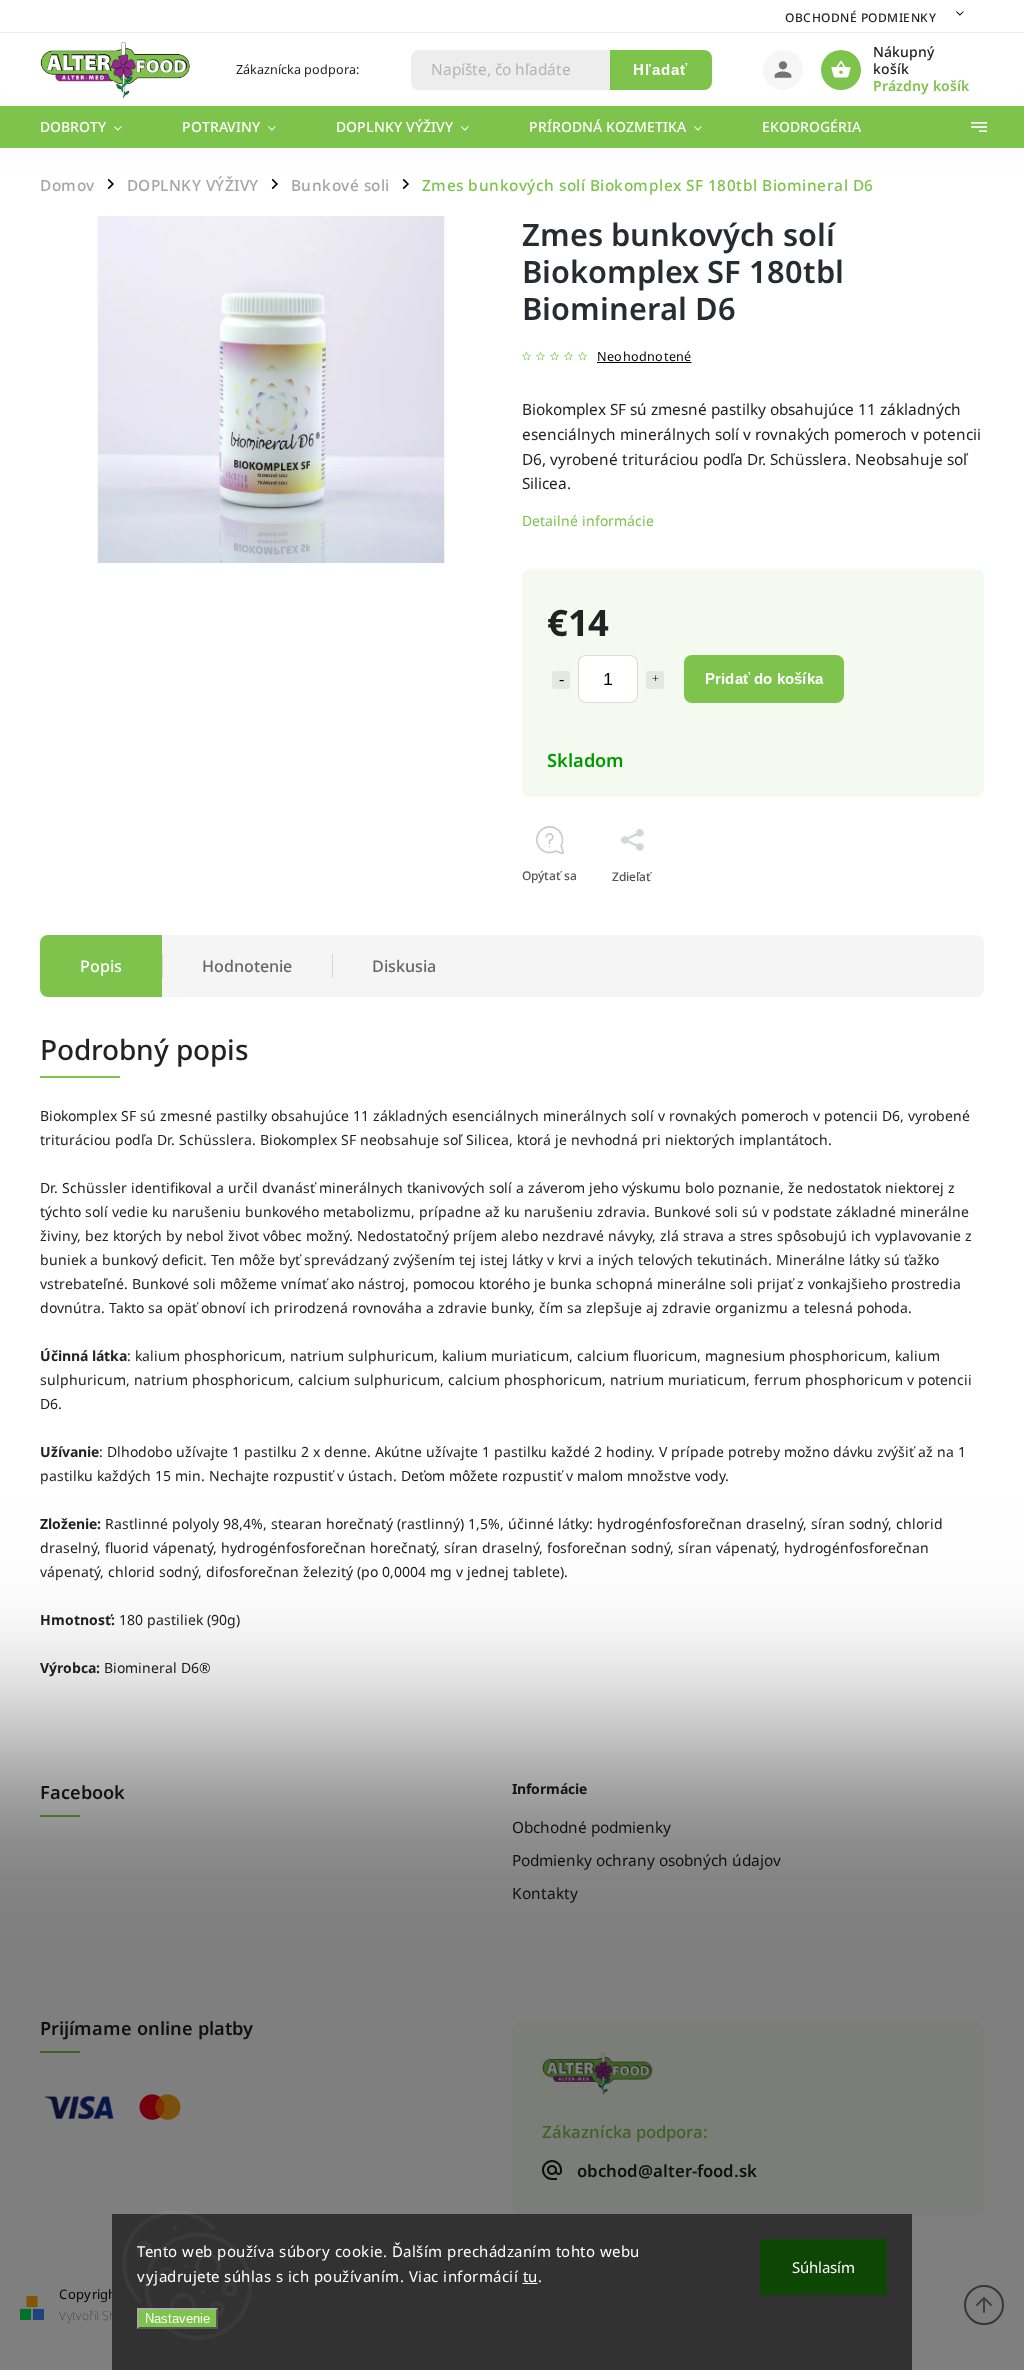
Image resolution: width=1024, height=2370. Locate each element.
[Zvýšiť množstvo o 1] (655, 680)
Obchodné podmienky (860, 17)
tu (530, 2276)
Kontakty (545, 1893)
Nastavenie (177, 2318)
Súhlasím (823, 2267)
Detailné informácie (588, 520)
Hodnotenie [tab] (247, 966)
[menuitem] (96, 127)
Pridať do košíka (764, 678)
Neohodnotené (644, 357)
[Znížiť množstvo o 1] (561, 680)
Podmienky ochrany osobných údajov (646, 1860)
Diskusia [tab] (404, 966)
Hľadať (660, 69)
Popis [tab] (101, 966)
